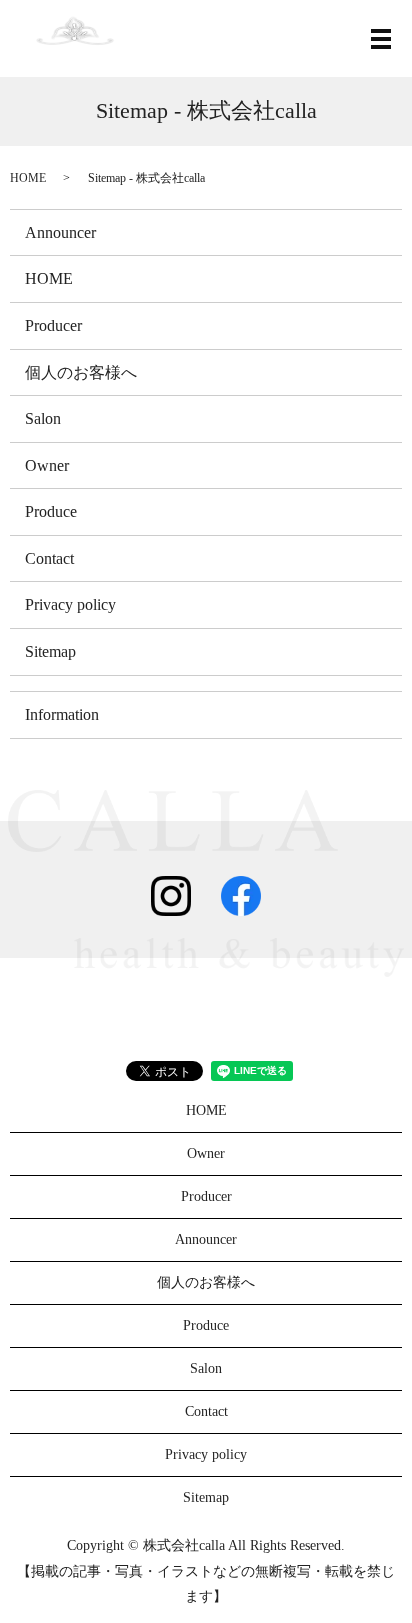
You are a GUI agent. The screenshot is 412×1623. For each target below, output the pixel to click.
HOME (28, 178)
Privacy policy (70, 604)
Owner (47, 465)
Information (62, 714)
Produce (51, 511)
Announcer (60, 232)
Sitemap (50, 651)
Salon (43, 418)
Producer (53, 325)
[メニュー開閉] (381, 39)
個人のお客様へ (81, 372)
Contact (49, 558)
